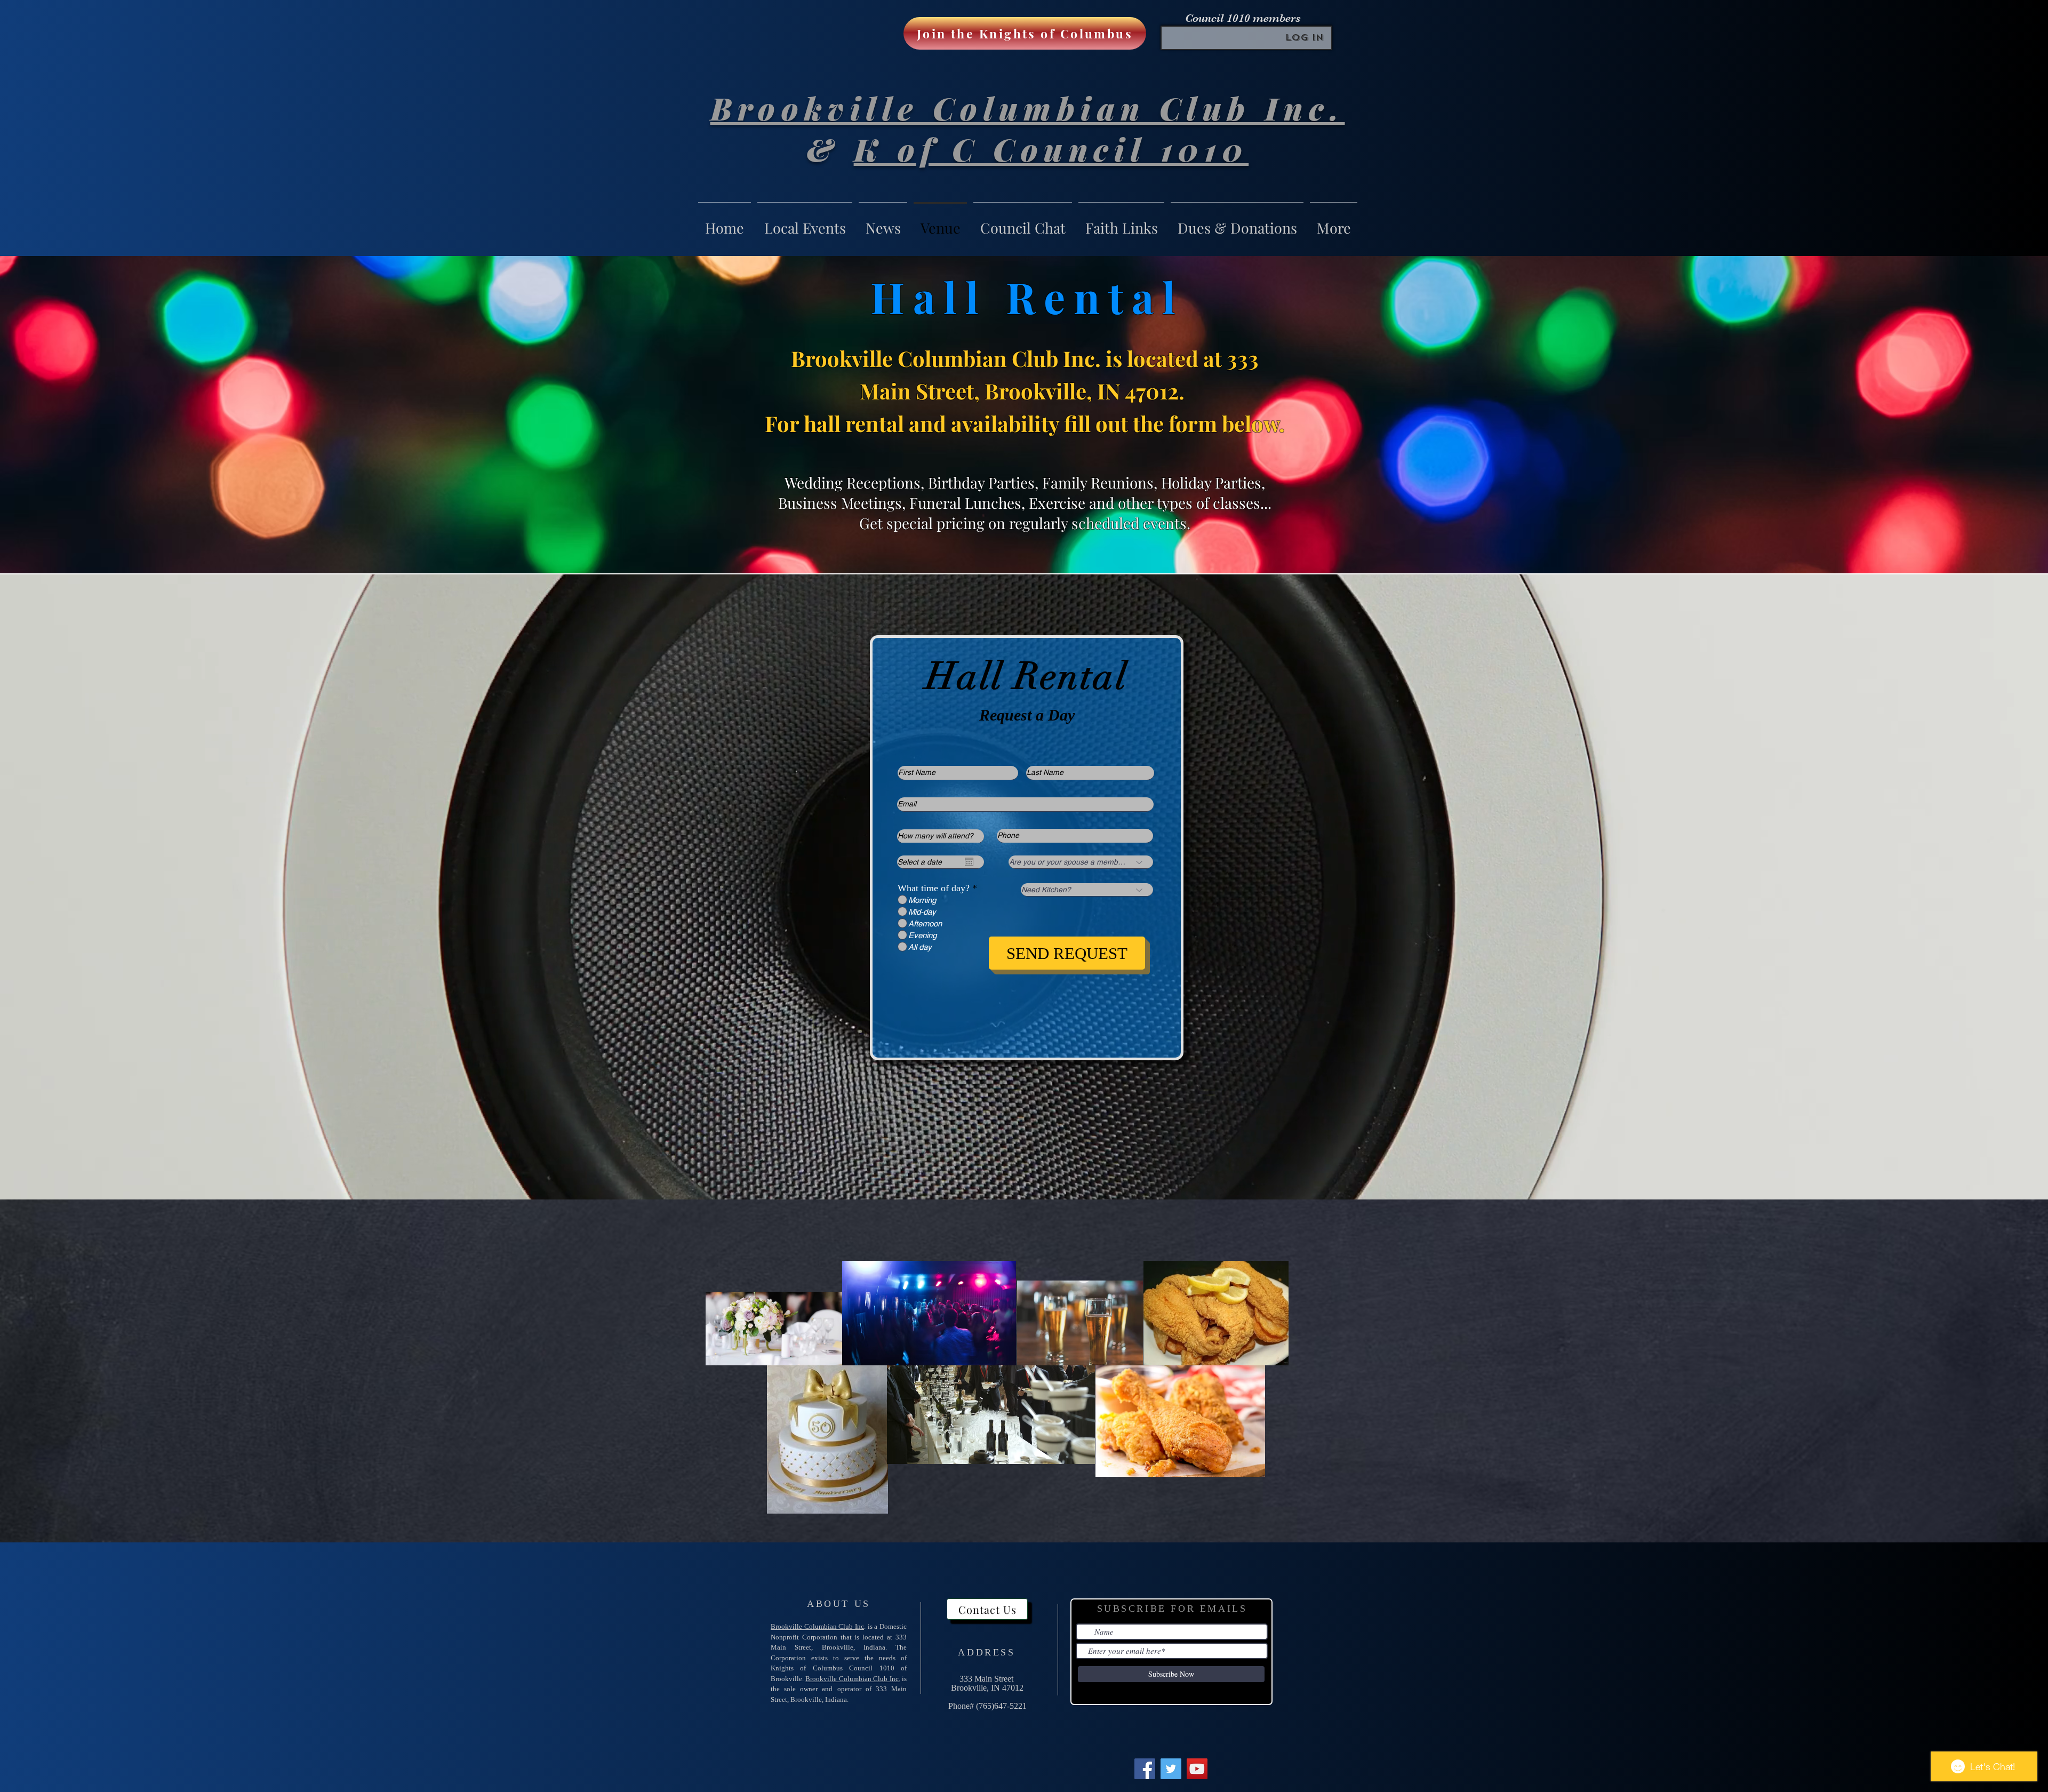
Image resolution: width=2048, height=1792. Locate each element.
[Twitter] (1171, 1769)
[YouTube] (1197, 1769)
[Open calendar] (969, 862)
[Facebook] (1145, 1769)
